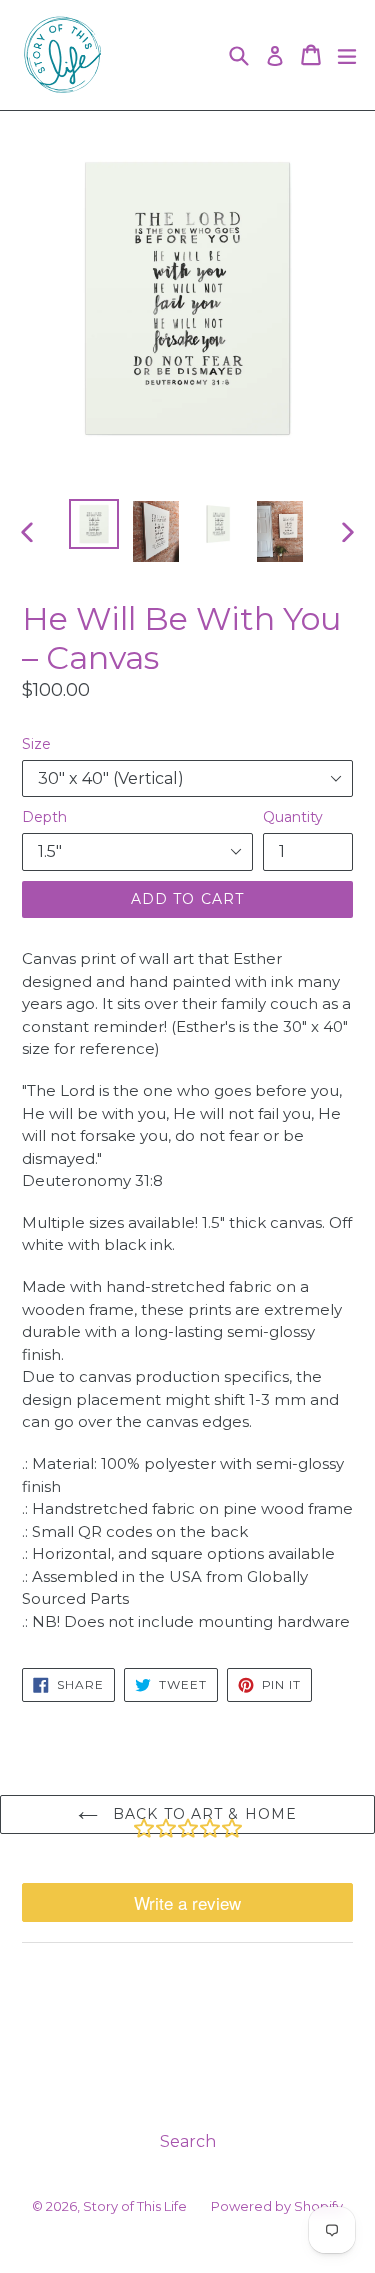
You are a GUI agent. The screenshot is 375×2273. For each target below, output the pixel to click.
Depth (44, 817)
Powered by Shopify (277, 2206)
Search (188, 2141)
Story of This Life (135, 2206)
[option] (94, 524)
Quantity (293, 817)
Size (36, 744)
